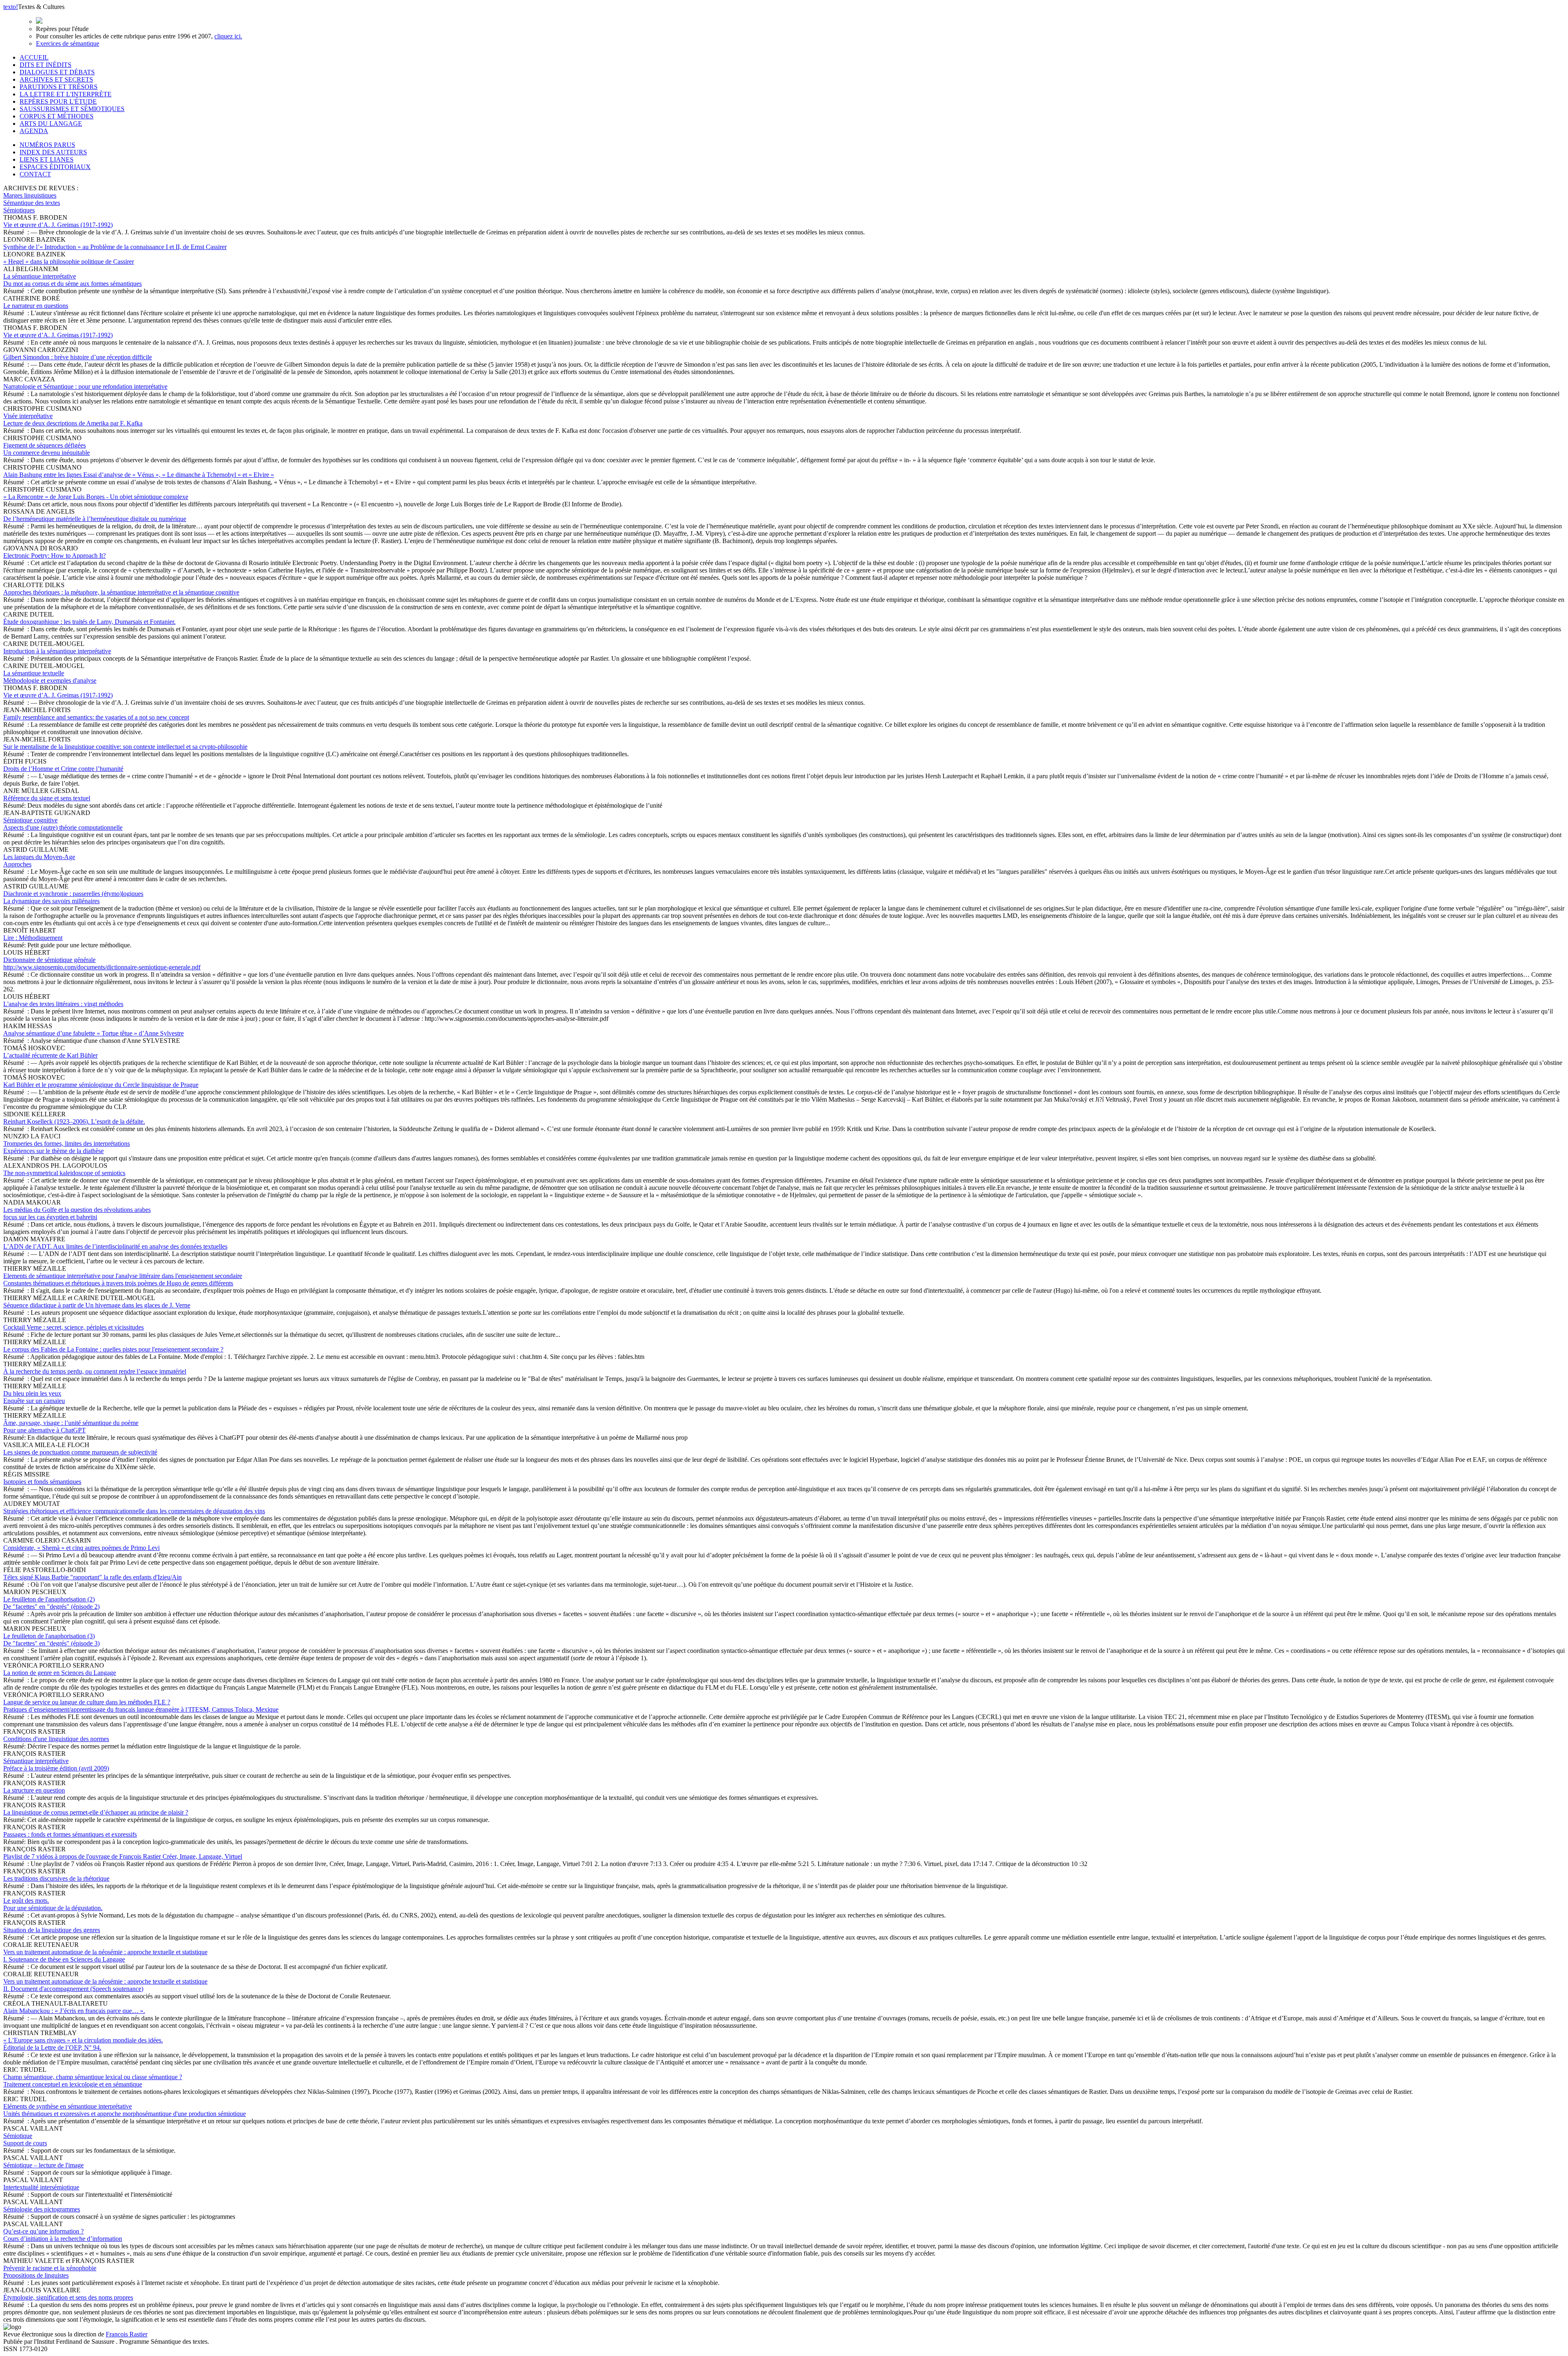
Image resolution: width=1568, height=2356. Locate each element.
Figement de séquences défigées (47, 449)
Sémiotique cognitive (63, 824)
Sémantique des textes (32, 203)
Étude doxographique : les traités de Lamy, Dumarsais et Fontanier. (89, 622)
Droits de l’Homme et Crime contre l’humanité (63, 769)
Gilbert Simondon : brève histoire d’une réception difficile (78, 357)
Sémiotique (25, 2139)
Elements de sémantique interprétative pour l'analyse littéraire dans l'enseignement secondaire (123, 1279)
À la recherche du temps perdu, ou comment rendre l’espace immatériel (95, 1371)
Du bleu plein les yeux (34, 1397)
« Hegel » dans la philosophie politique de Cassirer (69, 262)
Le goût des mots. (53, 1904)
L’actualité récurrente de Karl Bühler (50, 1055)
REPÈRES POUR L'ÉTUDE (58, 101)
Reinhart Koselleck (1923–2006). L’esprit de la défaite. (74, 1121)
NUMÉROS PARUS (47, 145)
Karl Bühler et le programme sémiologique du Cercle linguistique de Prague (101, 1085)
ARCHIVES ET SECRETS (56, 79)
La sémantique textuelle (50, 677)
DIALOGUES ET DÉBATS (57, 72)
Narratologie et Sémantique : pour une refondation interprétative (85, 386)
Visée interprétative (73, 420)
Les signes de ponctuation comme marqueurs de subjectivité (80, 1452)
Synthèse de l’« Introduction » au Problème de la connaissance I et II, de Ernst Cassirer (115, 247)
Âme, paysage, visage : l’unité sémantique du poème (71, 1426)
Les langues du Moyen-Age (39, 861)
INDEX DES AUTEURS (53, 152)
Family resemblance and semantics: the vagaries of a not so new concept (96, 717)
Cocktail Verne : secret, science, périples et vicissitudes (73, 1327)
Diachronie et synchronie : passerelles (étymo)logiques (73, 897)
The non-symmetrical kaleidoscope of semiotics (64, 1173)
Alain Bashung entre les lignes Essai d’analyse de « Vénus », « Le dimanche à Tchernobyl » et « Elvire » (139, 475)
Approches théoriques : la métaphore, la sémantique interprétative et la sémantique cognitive (121, 592)
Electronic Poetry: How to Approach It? (55, 556)
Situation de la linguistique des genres (52, 1930)
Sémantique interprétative (56, 1765)
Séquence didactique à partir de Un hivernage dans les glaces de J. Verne (97, 1305)
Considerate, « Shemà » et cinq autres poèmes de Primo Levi (81, 1548)
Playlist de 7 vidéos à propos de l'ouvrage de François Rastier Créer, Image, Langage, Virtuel (123, 1856)
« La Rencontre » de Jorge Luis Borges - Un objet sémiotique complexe (96, 497)
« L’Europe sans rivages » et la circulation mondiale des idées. (83, 2044)
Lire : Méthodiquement (33, 938)
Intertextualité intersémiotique (41, 2187)
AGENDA (34, 131)
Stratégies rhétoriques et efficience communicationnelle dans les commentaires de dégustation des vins (134, 1511)
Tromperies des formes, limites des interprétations (67, 1147)
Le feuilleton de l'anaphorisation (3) (51, 1640)
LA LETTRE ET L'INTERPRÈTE (66, 94)
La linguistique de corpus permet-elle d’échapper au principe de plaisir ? (96, 1812)
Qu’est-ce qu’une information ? (63, 2235)
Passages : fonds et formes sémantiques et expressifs (70, 1834)
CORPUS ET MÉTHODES (57, 116)
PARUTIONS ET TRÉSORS (59, 87)
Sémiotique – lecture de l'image (43, 2165)
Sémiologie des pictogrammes (42, 2209)
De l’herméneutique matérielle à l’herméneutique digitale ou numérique (95, 519)
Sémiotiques (19, 210)
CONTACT (35, 174)
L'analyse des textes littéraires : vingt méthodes (63, 1004)
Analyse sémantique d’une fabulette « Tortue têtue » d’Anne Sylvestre (94, 1033)
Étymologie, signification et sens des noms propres (68, 2297)
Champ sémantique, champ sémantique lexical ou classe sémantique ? (93, 2081)
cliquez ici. (228, 36)
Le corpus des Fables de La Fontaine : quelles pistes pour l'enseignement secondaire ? (113, 1349)
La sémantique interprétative (72, 280)
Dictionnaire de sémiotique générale (102, 963)
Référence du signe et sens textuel (47, 798)
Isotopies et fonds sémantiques (42, 1482)
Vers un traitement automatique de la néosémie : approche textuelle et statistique (105, 1956)
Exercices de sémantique (68, 43)
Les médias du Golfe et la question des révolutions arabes (77, 1213)
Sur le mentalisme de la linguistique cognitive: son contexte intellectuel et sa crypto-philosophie (125, 747)
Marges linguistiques (30, 195)
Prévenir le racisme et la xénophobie (50, 2272)
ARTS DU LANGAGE (51, 124)
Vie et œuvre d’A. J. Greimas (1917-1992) (58, 225)
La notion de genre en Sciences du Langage (60, 1673)
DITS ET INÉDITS (46, 65)
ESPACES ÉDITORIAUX (55, 167)
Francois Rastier (127, 2334)
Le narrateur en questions (36, 306)
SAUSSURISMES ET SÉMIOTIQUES (72, 109)
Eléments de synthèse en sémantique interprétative (125, 2110)
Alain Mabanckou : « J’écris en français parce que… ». (74, 2011)
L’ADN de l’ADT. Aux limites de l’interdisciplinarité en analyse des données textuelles (115, 1246)
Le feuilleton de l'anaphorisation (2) (51, 1603)
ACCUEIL (34, 57)
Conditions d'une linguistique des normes (56, 1739)
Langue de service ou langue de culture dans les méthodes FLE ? (141, 1706)
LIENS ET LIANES (47, 159)
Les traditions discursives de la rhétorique (56, 1878)
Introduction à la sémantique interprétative (57, 651)
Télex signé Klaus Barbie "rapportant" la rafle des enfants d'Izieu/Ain (92, 1577)
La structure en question (34, 1790)
